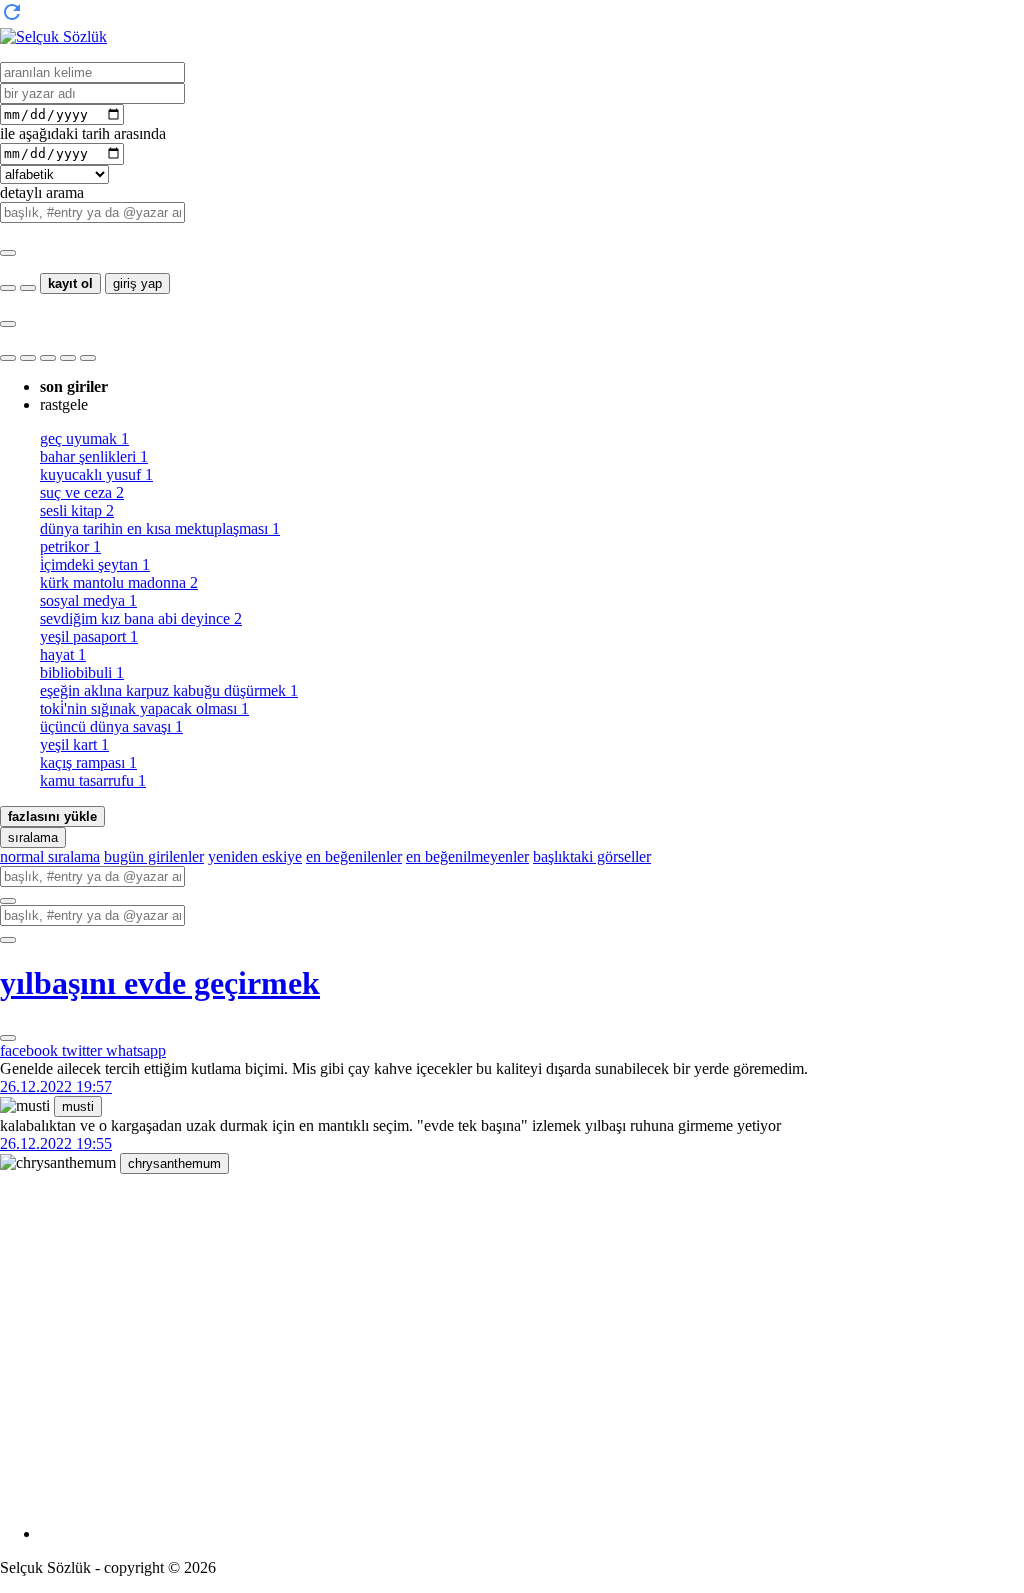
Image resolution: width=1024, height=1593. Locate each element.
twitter (84, 1050)
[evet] (8, 901)
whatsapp (136, 1050)
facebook (31, 1050)
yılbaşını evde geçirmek (160, 983)
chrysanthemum (174, 1163)
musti (78, 1106)
